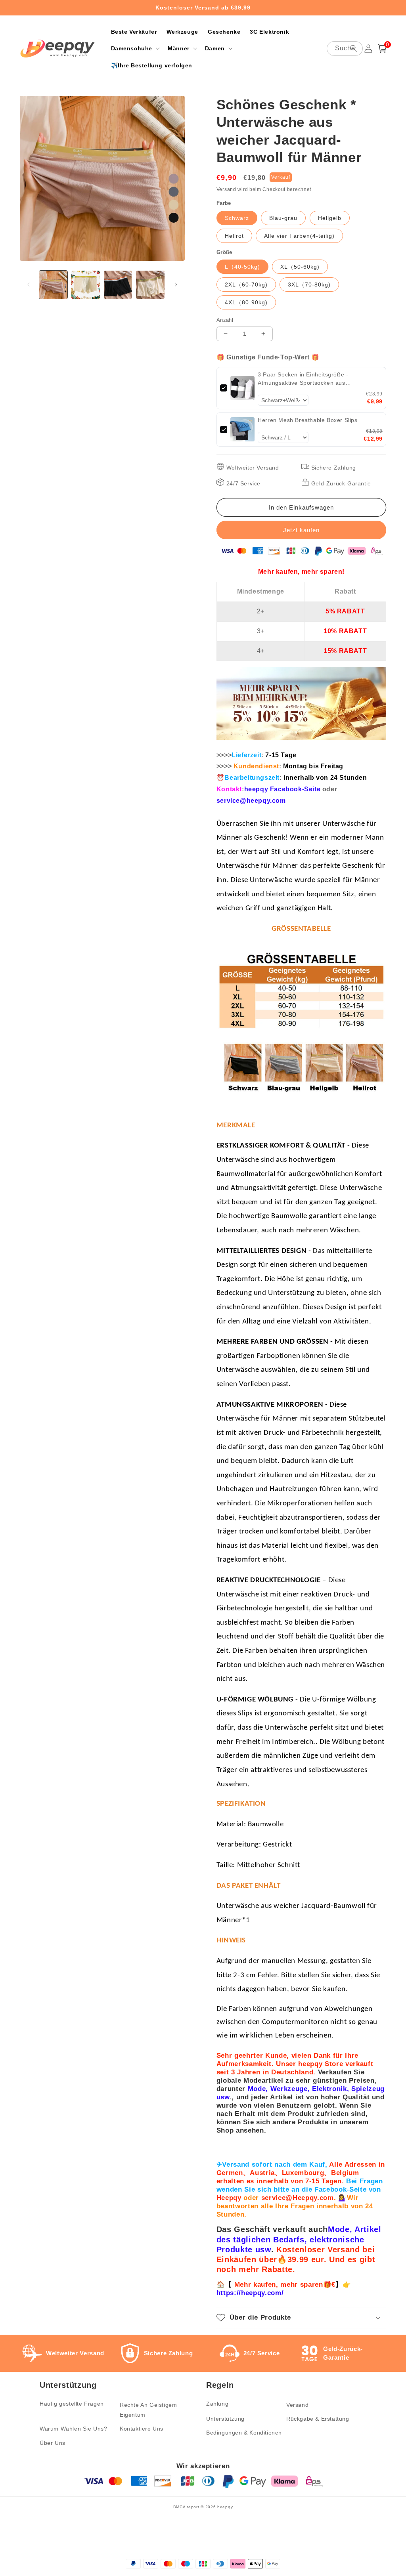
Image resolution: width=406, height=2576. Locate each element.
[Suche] (354, 48)
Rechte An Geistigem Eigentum (148, 2410)
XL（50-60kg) (300, 267)
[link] (242, 388)
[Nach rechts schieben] (176, 285)
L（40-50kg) (242, 267)
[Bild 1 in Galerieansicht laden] (53, 285)
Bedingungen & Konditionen (244, 2433)
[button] (135, 48)
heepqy (225, 2507)
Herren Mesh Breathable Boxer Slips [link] (307, 420)
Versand (226, 189)
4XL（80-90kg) (246, 302)
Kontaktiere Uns (142, 2429)
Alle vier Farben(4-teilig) (299, 236)
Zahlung (217, 2404)
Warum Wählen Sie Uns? (74, 2429)
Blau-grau (283, 218)
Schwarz (237, 218)
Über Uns (53, 2443)
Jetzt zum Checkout (301, 530)
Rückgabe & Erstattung (318, 2419)
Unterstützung (225, 2419)
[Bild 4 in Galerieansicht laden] (150, 285)
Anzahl (225, 320)
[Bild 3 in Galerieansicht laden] (118, 285)
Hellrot (234, 236)
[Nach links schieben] (29, 285)
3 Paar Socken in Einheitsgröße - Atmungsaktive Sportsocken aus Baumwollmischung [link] (303, 379)
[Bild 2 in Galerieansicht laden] (85, 285)
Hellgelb (330, 218)
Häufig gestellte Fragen (72, 2404)
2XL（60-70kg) (246, 285)
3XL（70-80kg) (309, 285)
